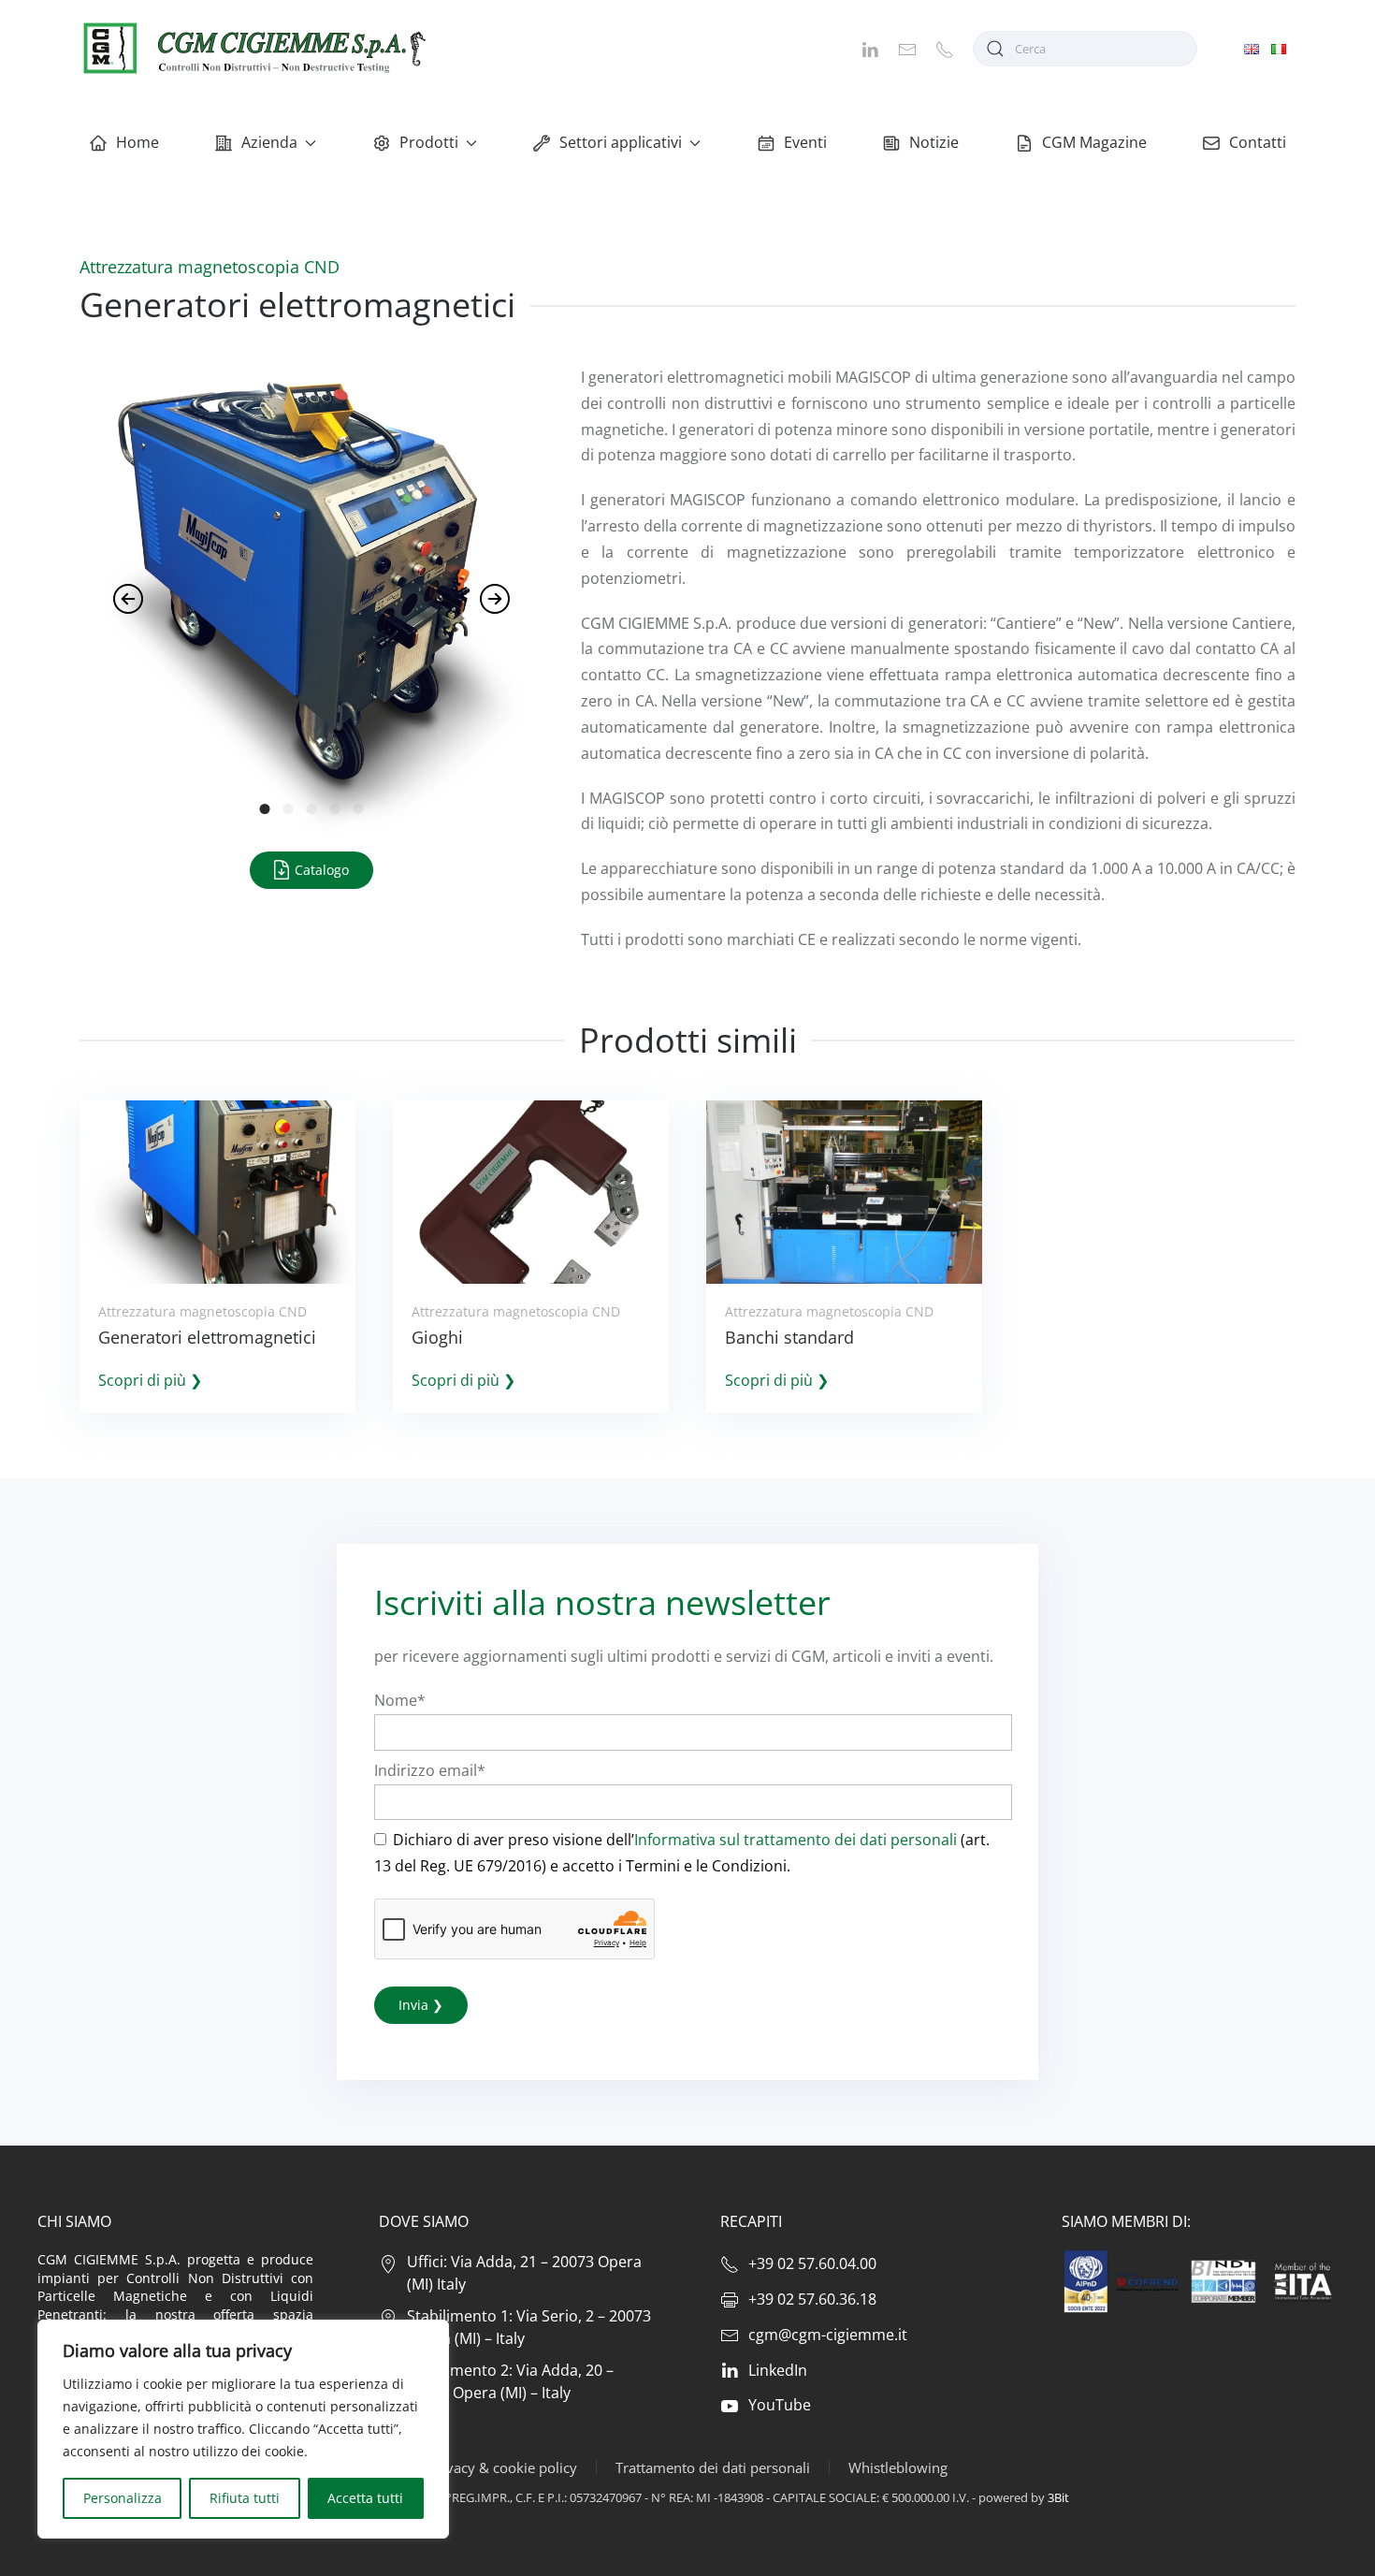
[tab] (265, 809)
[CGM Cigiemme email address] (907, 48)
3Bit (1058, 2497)
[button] (128, 599)
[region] (243, 2429)
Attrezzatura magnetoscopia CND (210, 267)
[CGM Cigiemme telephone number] (945, 48)
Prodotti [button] (429, 142)
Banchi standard (789, 1337)
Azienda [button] (269, 142)
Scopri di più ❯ (150, 1380)
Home (137, 142)
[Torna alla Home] (253, 48)
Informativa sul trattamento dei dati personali (796, 1840)
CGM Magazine (1094, 142)
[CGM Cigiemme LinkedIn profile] (870, 48)
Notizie (934, 142)
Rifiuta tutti (245, 2498)
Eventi (805, 142)
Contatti (1258, 142)
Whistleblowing (898, 2467)
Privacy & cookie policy (503, 2467)
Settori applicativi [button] (621, 142)
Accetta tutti (365, 2498)
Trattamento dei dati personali (713, 2467)
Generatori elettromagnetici (207, 1337)
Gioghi (437, 1337)
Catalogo (320, 870)
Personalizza (123, 2498)
